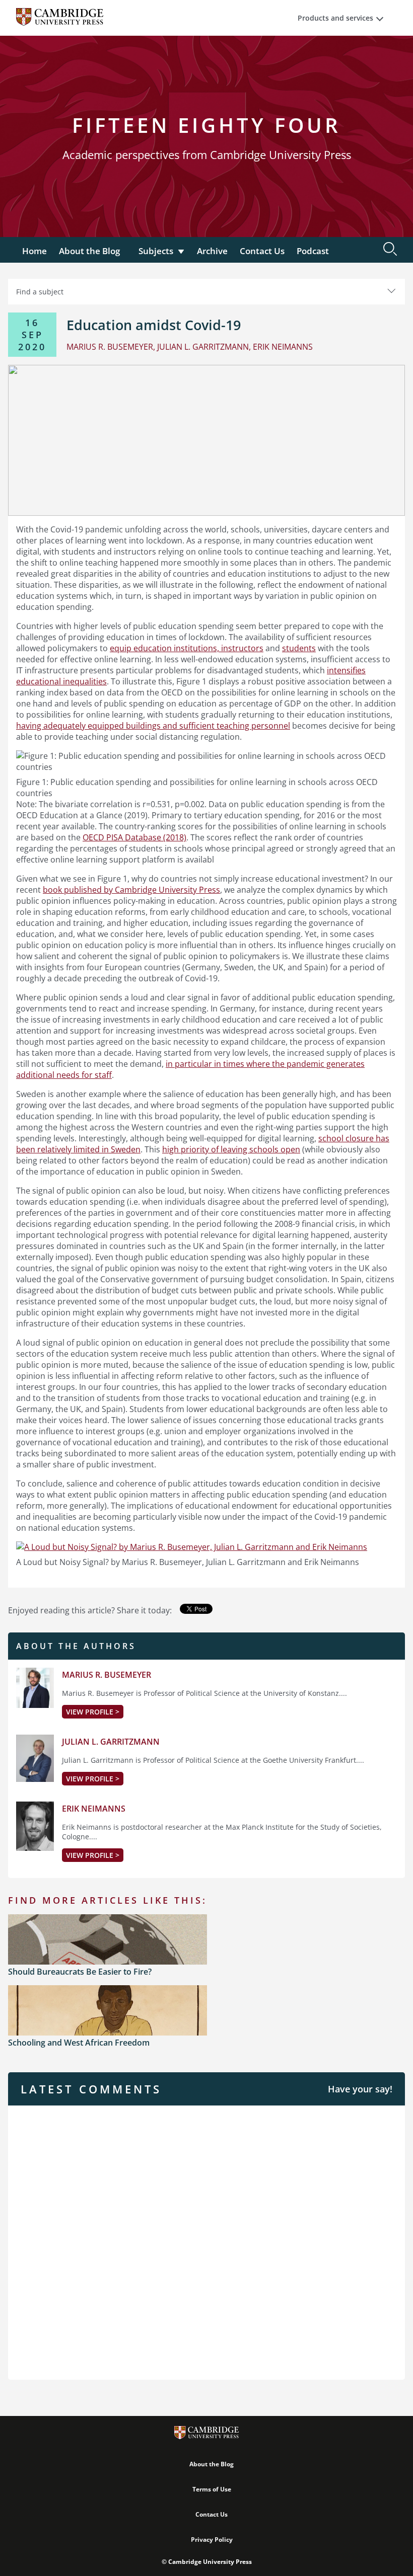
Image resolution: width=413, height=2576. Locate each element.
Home (35, 251)
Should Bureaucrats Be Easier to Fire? (80, 1972)
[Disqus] (206, 2241)
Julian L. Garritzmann (111, 1742)
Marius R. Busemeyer (107, 1675)
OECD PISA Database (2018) (134, 837)
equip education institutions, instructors (187, 648)
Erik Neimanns (94, 1809)
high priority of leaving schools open (231, 1149)
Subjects (156, 251)
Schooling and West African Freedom (79, 2043)
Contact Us (262, 251)
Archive (212, 251)
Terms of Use (212, 2489)
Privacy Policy (212, 2540)
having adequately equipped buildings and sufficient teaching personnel (153, 726)
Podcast (313, 251)
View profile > (93, 1712)
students (299, 648)
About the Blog (89, 251)
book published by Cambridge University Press (131, 890)
